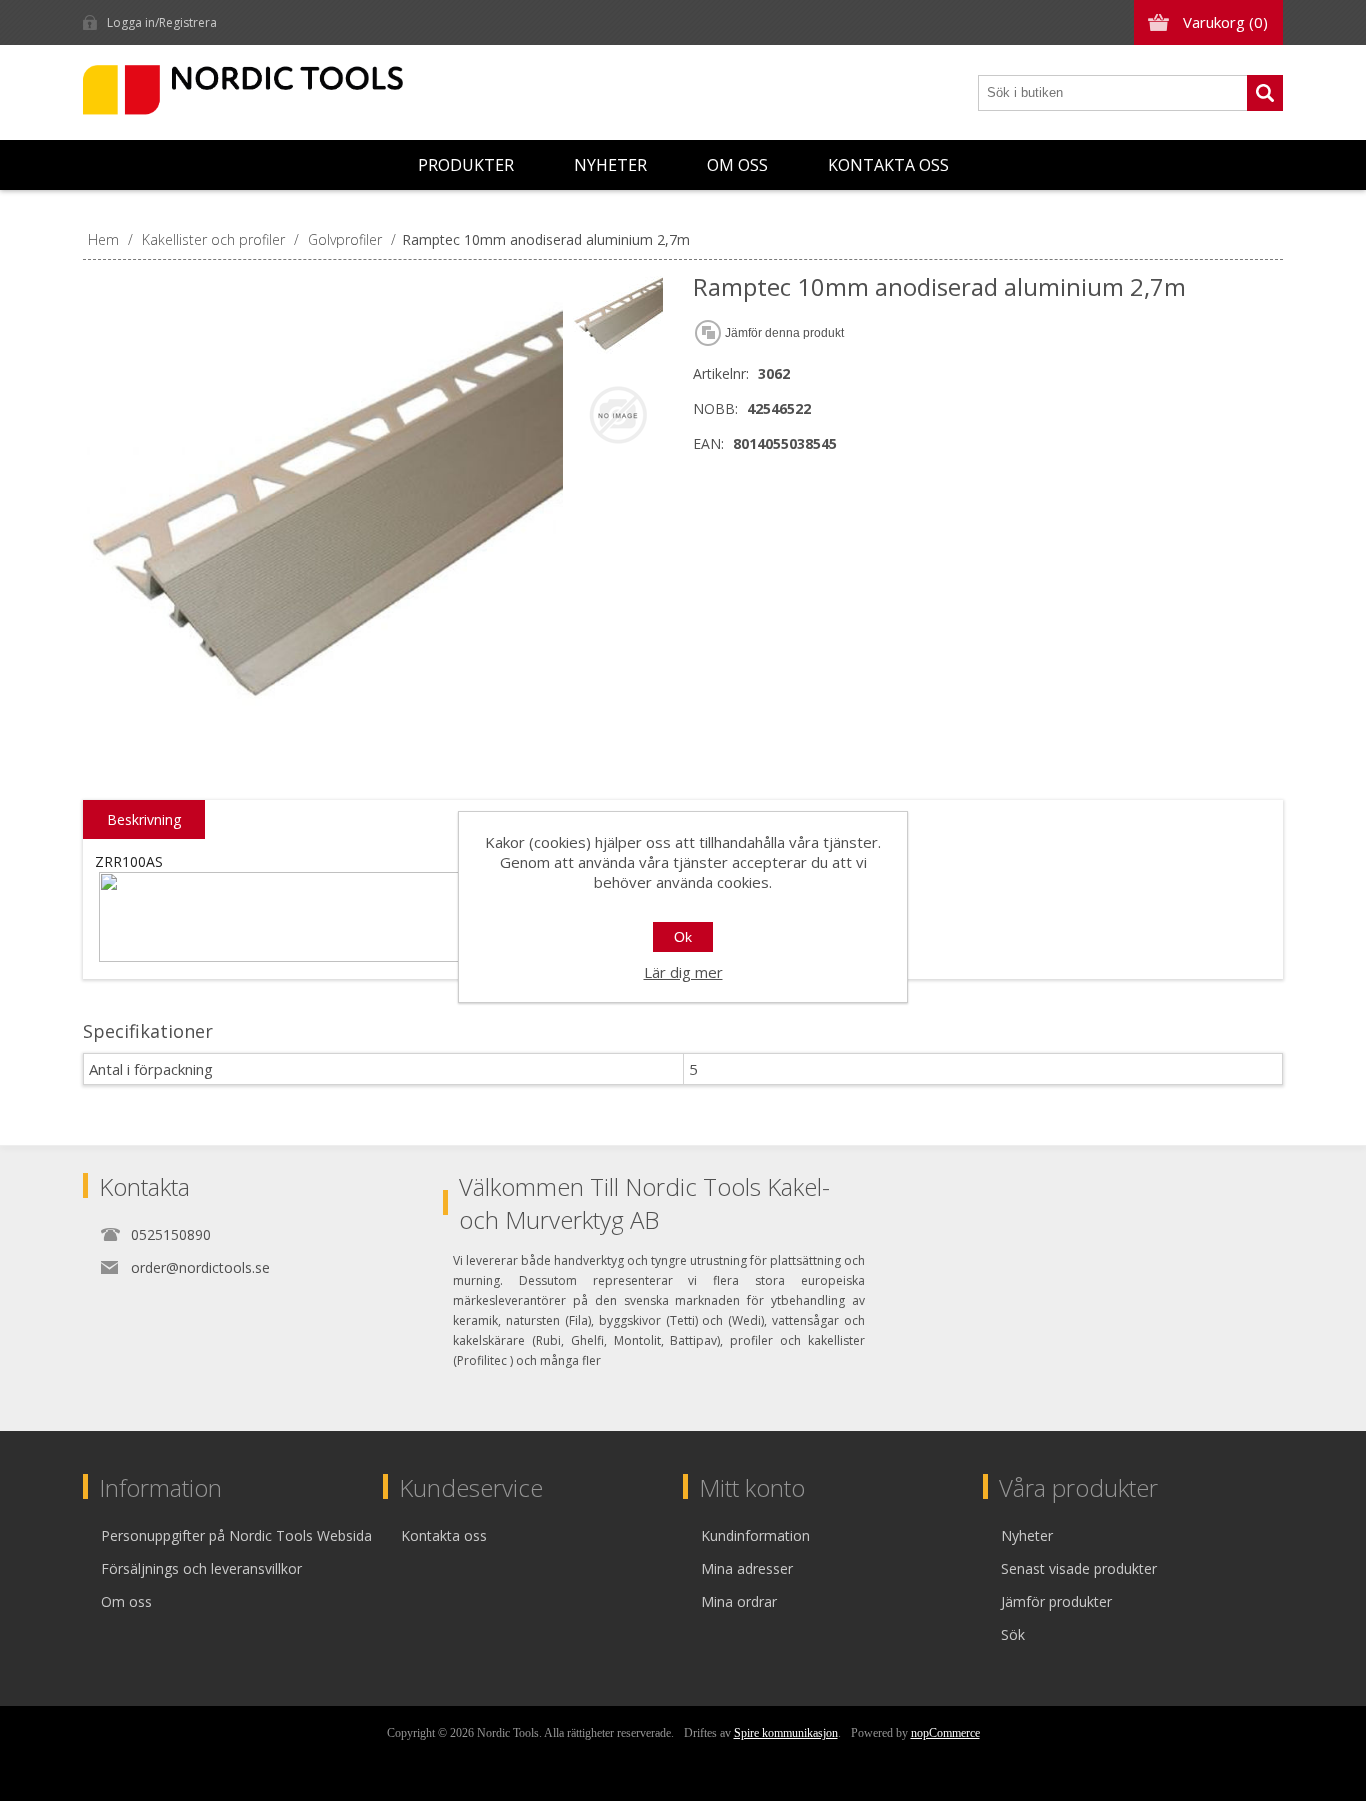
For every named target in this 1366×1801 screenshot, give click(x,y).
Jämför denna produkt (784, 333)
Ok (683, 937)
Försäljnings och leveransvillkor (201, 1568)
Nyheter (610, 165)
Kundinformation (755, 1535)
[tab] (144, 820)
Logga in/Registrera (162, 22)
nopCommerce (945, 1733)
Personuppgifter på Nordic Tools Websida (236, 1535)
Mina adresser (747, 1568)
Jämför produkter (1056, 1601)
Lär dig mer (683, 972)
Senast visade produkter (1079, 1568)
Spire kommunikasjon (786, 1733)
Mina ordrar (739, 1601)
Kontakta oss (888, 165)
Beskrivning (144, 819)
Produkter (466, 165)
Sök (1265, 93)
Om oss (737, 165)
